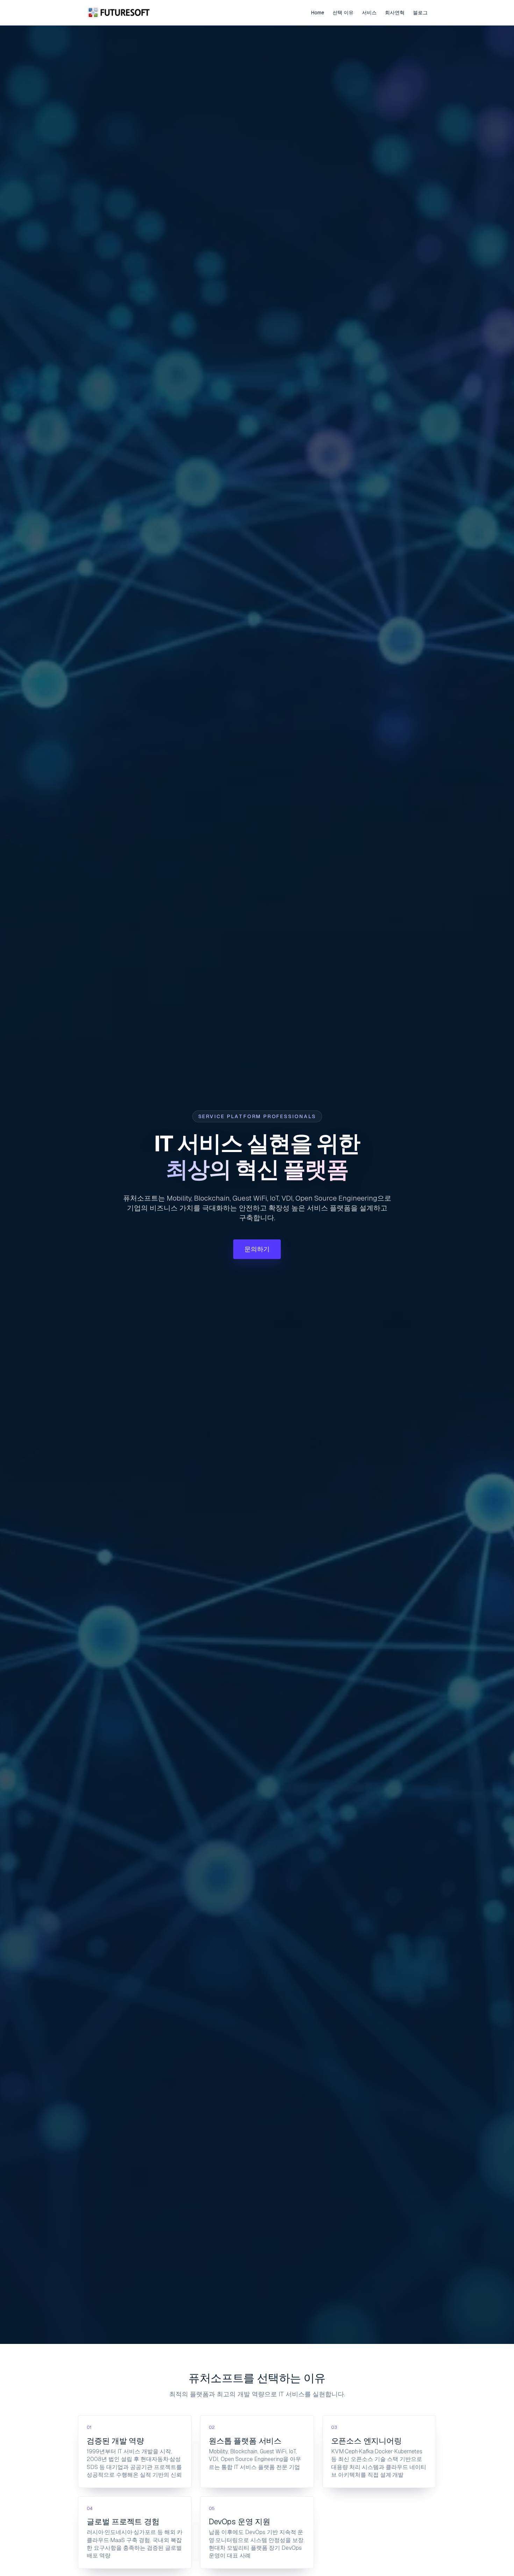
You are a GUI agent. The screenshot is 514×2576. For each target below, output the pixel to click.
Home (318, 13)
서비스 (369, 13)
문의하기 (257, 1249)
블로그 (420, 13)
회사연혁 (395, 13)
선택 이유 (343, 13)
